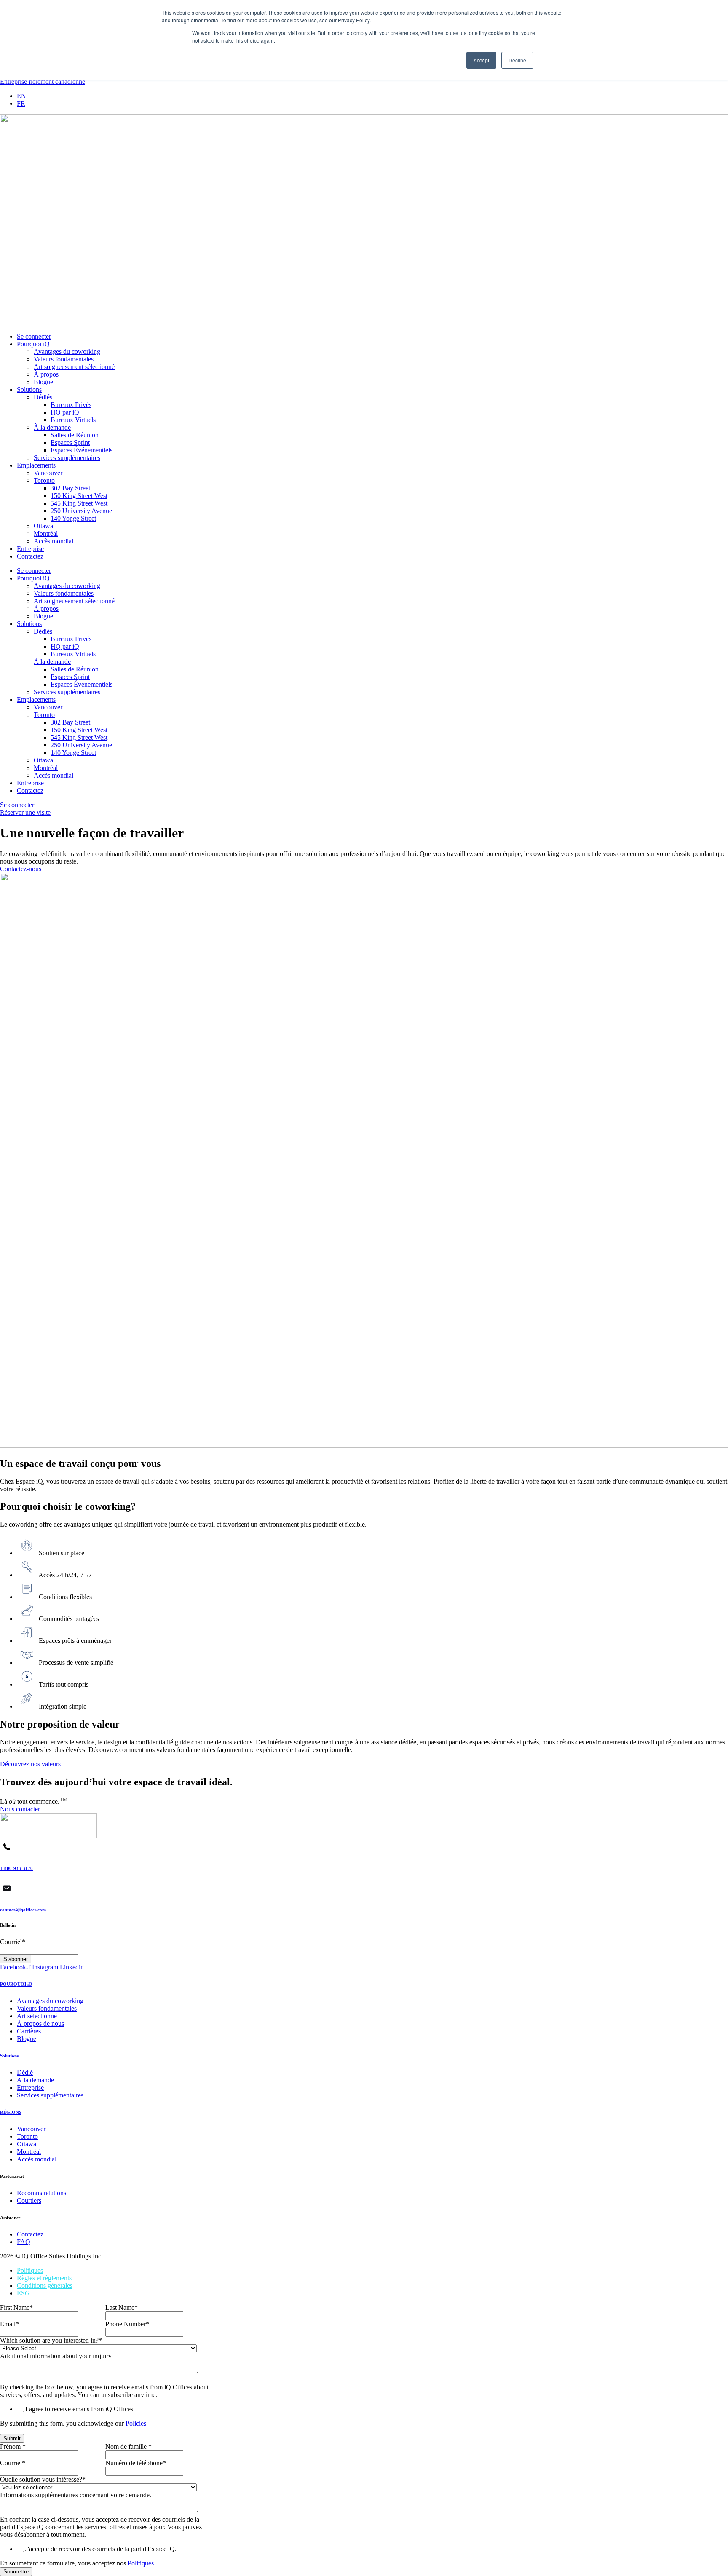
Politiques (30, 2270)
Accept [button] (481, 60)
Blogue (43, 382)
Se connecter (34, 336)
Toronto (44, 480)
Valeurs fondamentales (64, 359)
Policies (136, 2423)
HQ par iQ (65, 412)
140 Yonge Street (73, 518)
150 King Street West (79, 496)
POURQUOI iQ (16, 1984)
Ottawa (43, 526)
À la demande (52, 427)
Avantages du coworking (67, 352)
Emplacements (36, 465)
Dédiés (43, 397)
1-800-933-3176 (16, 1868)
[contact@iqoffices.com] (7, 1893)
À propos (46, 374)
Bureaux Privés (71, 405)
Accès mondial (54, 541)
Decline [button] (517, 60)
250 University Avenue (81, 511)
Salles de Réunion (75, 435)
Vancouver (48, 473)
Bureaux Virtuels (73, 420)
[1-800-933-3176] (7, 1851)
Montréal (46, 534)
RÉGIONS (11, 2112)
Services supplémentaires (67, 458)
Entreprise (30, 549)
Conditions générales (45, 2286)
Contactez (30, 556)
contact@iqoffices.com (23, 1910)
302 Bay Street (70, 488)
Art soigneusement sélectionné (74, 367)
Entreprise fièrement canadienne (43, 82)
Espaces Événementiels (82, 450)
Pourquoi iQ (33, 344)
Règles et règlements (44, 2278)
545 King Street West (79, 503)
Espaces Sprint (70, 443)
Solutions (29, 389)
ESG (23, 2293)
